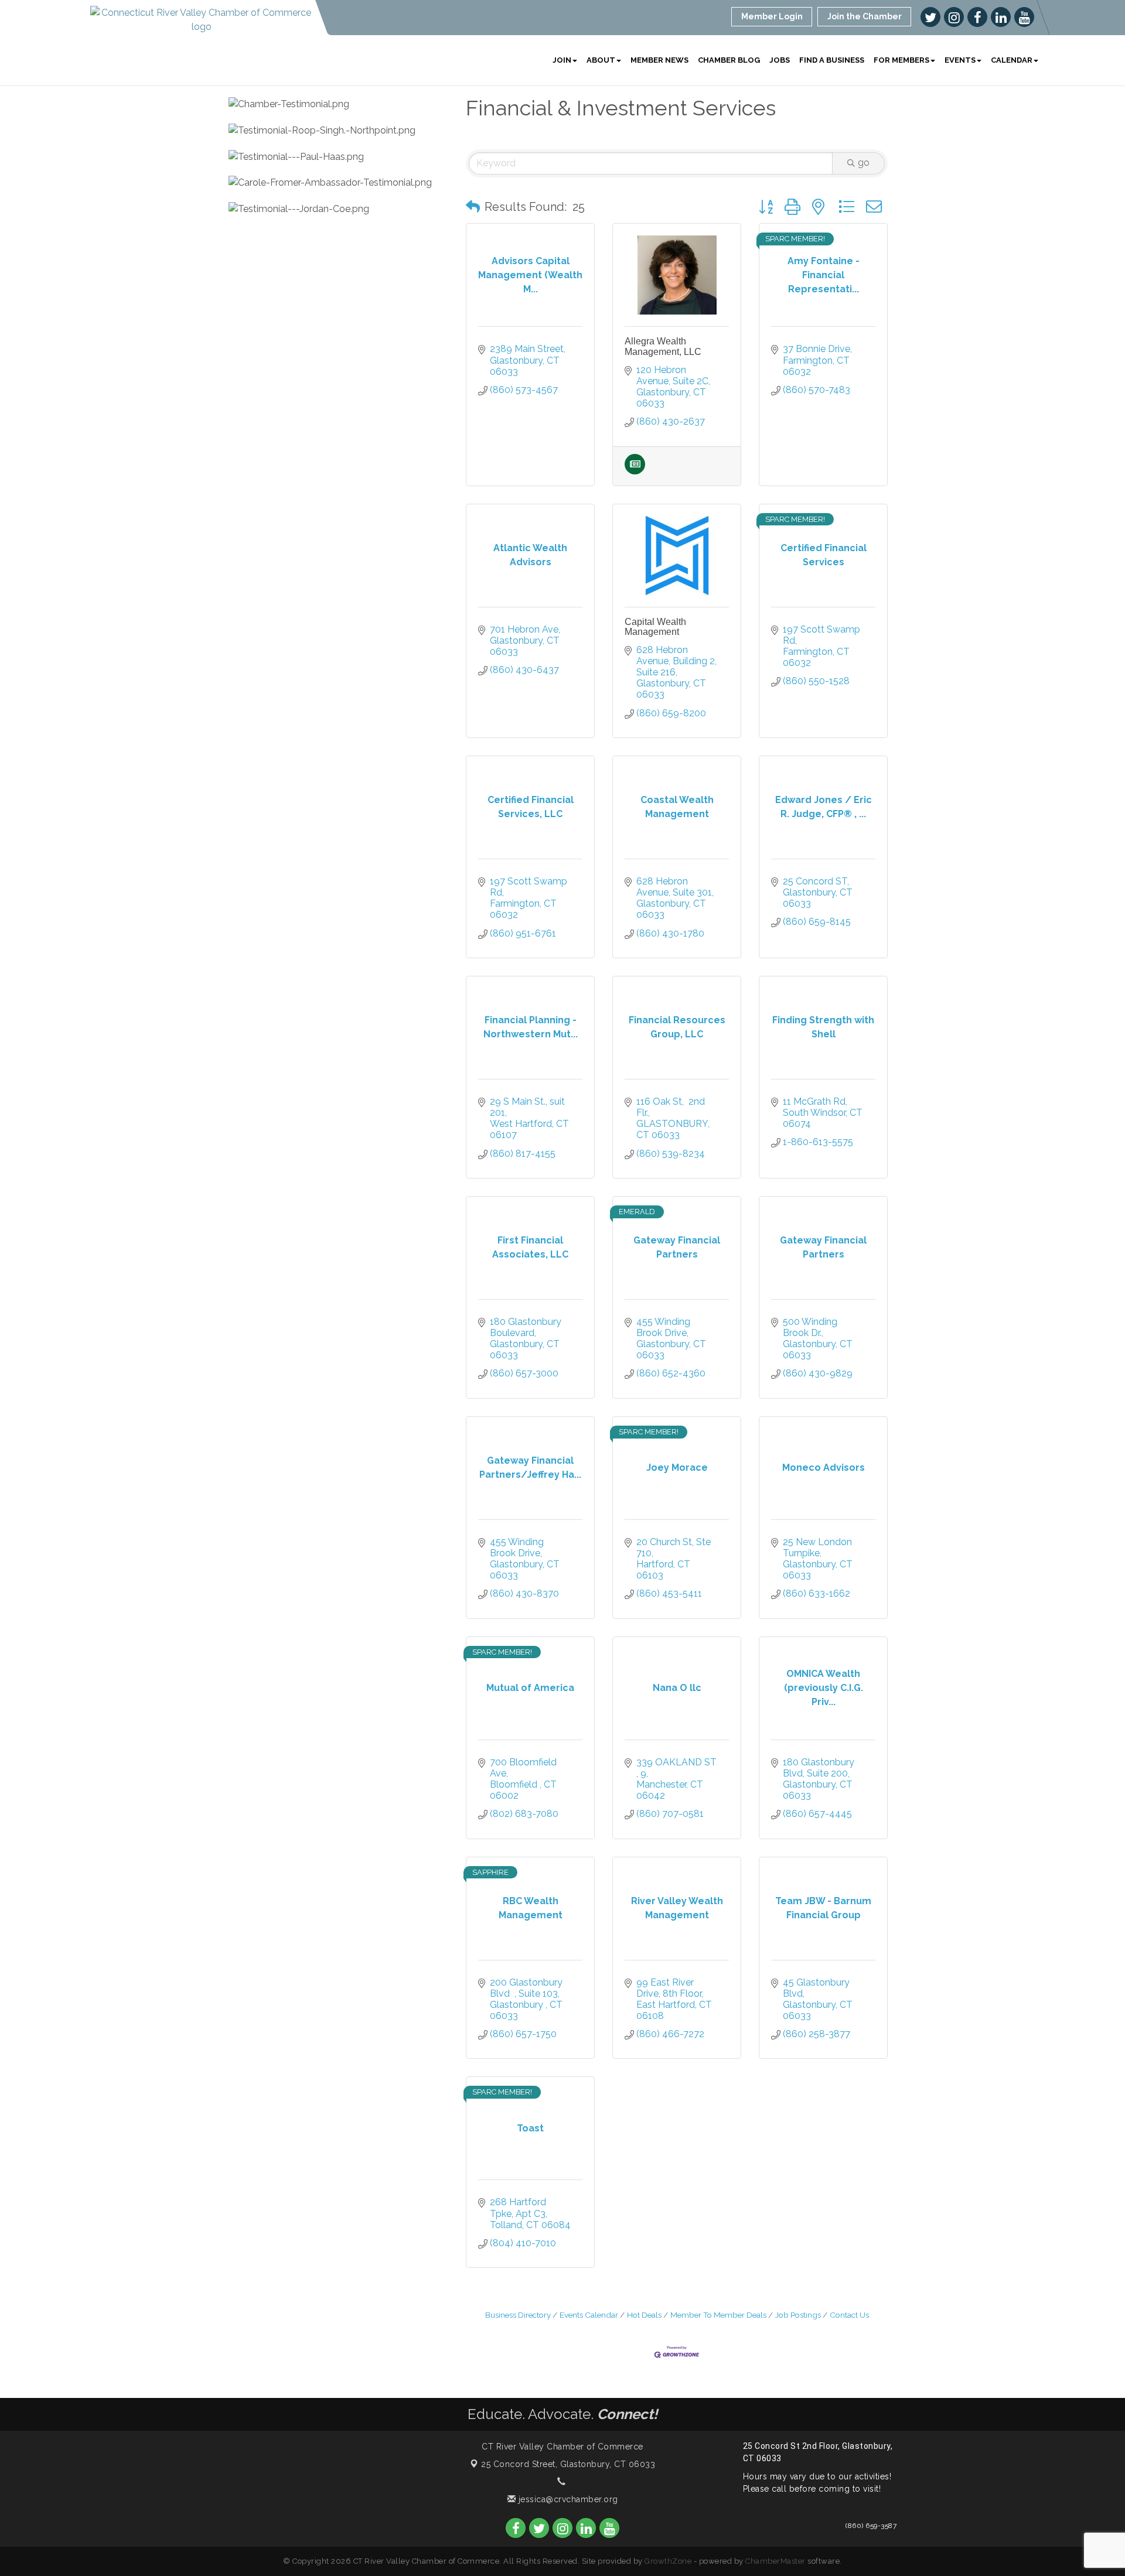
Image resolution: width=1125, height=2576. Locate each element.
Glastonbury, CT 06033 (568, 2464)
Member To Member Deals (718, 2315)
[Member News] (635, 471)
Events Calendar (589, 2315)
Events (960, 60)
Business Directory (518, 2315)
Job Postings (798, 2315)
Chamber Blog (729, 60)
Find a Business (832, 60)
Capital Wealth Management (655, 627)
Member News (659, 60)
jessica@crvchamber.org (567, 2499)
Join (562, 60)
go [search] (864, 163)
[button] (473, 207)
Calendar (1012, 60)
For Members (901, 60)
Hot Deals (644, 2315)
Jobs (780, 60)
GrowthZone (668, 2561)
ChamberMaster (775, 2561)
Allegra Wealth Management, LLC (663, 346)
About (601, 60)
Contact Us (849, 2315)
